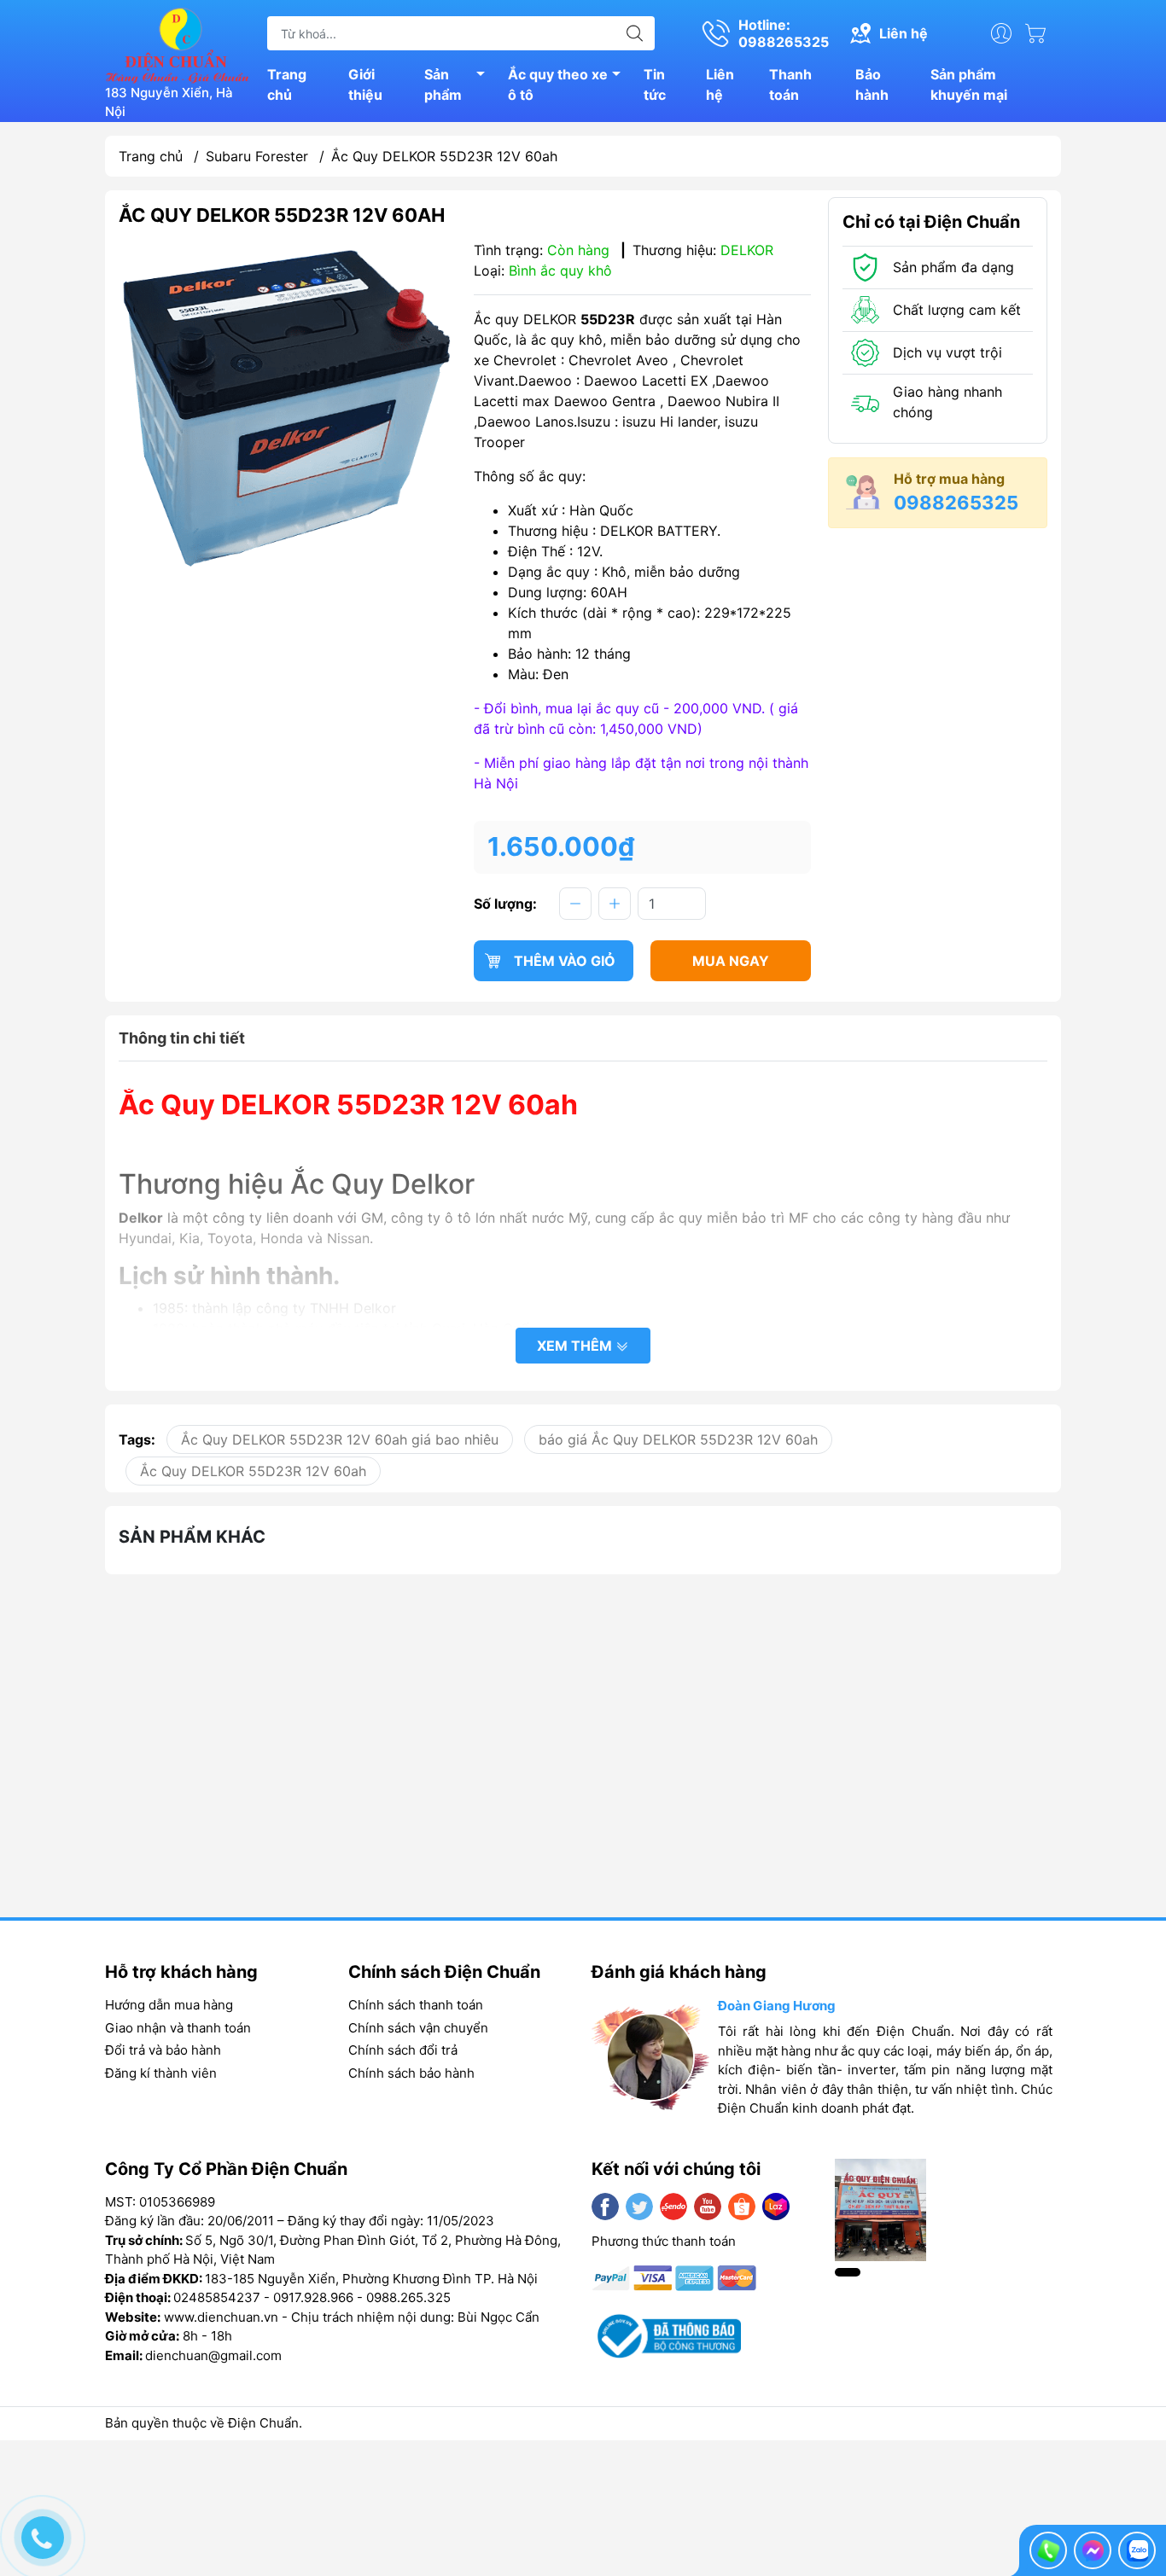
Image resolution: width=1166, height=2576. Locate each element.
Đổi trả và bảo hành (163, 2050)
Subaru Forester (257, 156)
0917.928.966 (313, 2297)
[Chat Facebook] (1093, 2550)
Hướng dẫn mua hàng (169, 2005)
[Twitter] (639, 2207)
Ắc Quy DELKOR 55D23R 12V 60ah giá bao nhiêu (340, 1439)
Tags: (137, 1439)
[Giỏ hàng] (1040, 33)
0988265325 (956, 503)
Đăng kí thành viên (161, 2073)
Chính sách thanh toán (416, 2005)
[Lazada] (776, 2207)
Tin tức (655, 84)
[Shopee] (742, 2207)
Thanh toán (790, 84)
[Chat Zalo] (1137, 2550)
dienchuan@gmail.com (213, 2355)
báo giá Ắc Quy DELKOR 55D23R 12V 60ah (678, 1439)
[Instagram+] (673, 2207)
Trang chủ (287, 84)
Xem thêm (576, 1346)
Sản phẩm (443, 84)
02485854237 (217, 2297)
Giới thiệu (365, 84)
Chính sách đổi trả (403, 2050)
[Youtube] (708, 2207)
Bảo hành (872, 84)
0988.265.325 (408, 2297)
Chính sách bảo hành (411, 2073)
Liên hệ (720, 84)
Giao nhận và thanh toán (178, 2028)
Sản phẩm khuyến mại (969, 84)
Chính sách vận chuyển (418, 2028)
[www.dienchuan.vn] (178, 44)
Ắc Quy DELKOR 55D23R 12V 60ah (253, 1471)
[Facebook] (605, 2207)
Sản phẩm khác (192, 1537)
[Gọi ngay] (1048, 2550)
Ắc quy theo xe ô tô (558, 84)
